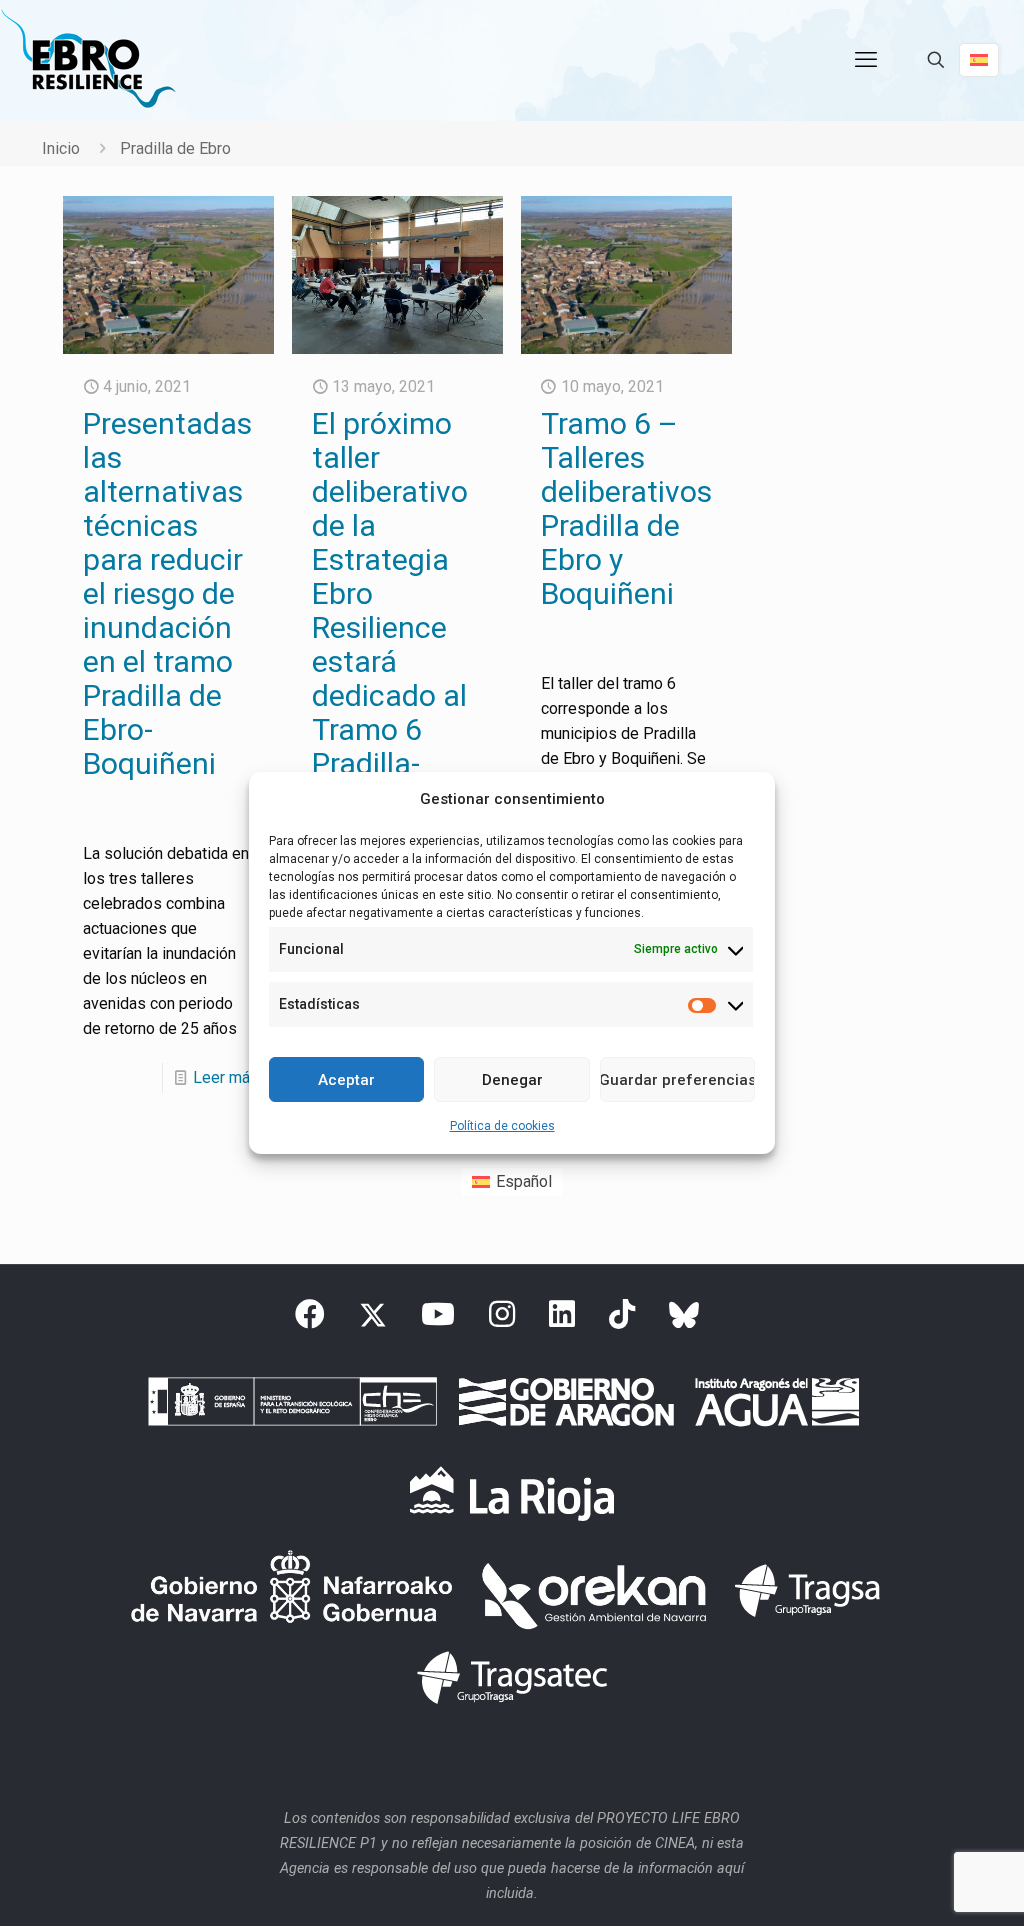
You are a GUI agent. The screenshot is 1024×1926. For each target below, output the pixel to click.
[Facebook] (310, 1320)
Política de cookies (502, 1126)
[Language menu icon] (979, 60)
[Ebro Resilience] (88, 60)
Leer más (226, 1077)
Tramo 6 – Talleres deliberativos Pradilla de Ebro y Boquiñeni (626, 508)
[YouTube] (438, 1320)
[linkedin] (562, 1320)
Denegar (512, 1080)
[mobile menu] (866, 60)
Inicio (61, 148)
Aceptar (346, 1080)
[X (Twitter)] (373, 1320)
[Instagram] (502, 1320)
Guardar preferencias (677, 1080)
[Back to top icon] (928, 1885)
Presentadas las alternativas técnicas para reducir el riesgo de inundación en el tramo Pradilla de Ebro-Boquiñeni (167, 593)
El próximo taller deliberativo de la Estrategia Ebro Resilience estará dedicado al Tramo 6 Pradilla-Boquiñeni (390, 610)
